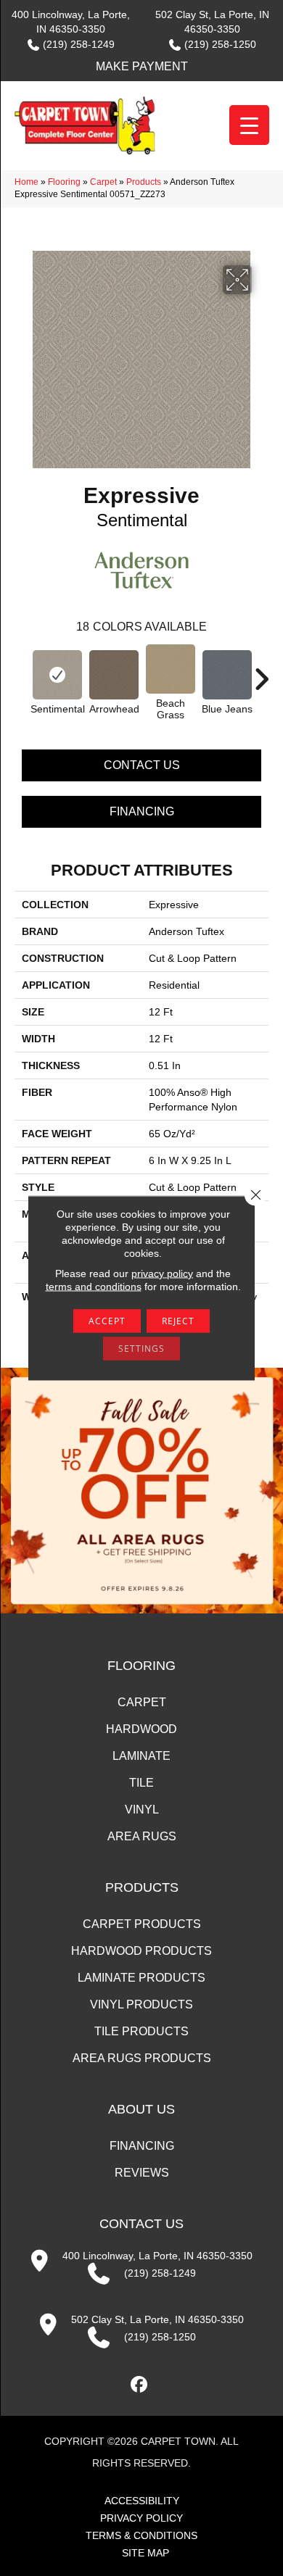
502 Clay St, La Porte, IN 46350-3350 (157, 2319)
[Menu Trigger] (249, 125)
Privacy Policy (141, 2518)
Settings (141, 1349)
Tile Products (141, 2031)
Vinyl (142, 1810)
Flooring (64, 182)
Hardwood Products (141, 1951)
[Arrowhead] (114, 675)
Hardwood (141, 1729)
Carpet (103, 182)
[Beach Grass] (171, 669)
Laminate (141, 1756)
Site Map (145, 2553)
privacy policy (162, 1274)
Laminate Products (141, 1978)
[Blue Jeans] (227, 675)
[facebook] (140, 2385)
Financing (142, 811)
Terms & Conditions (141, 2535)
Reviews (142, 2173)
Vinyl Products (141, 2004)
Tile (141, 1783)
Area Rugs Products (142, 2058)
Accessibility (142, 2501)
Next (261, 672)
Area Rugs (142, 1836)
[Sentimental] (57, 675)
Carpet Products (142, 1924)
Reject (178, 1321)
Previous (22, 672)
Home (26, 182)
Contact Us (142, 765)
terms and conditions (94, 1287)
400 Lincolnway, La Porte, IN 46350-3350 (157, 2256)
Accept (107, 1321)
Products (144, 182)
